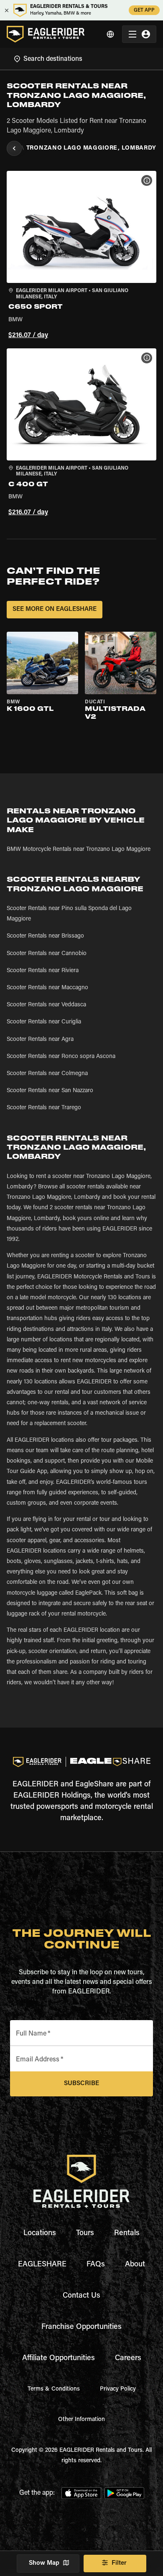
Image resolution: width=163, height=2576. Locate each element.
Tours (85, 2233)
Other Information (81, 2420)
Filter (119, 2563)
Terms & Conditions (54, 2389)
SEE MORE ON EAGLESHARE (55, 609)
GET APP (144, 10)
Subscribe (81, 2084)
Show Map (44, 2563)
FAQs (96, 2265)
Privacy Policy (118, 2389)
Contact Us (81, 2296)
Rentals (127, 2233)
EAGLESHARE (42, 2265)
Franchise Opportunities (81, 2327)
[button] (81, 256)
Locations (40, 2233)
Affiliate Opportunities (59, 2358)
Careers (128, 2358)
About (135, 2265)
